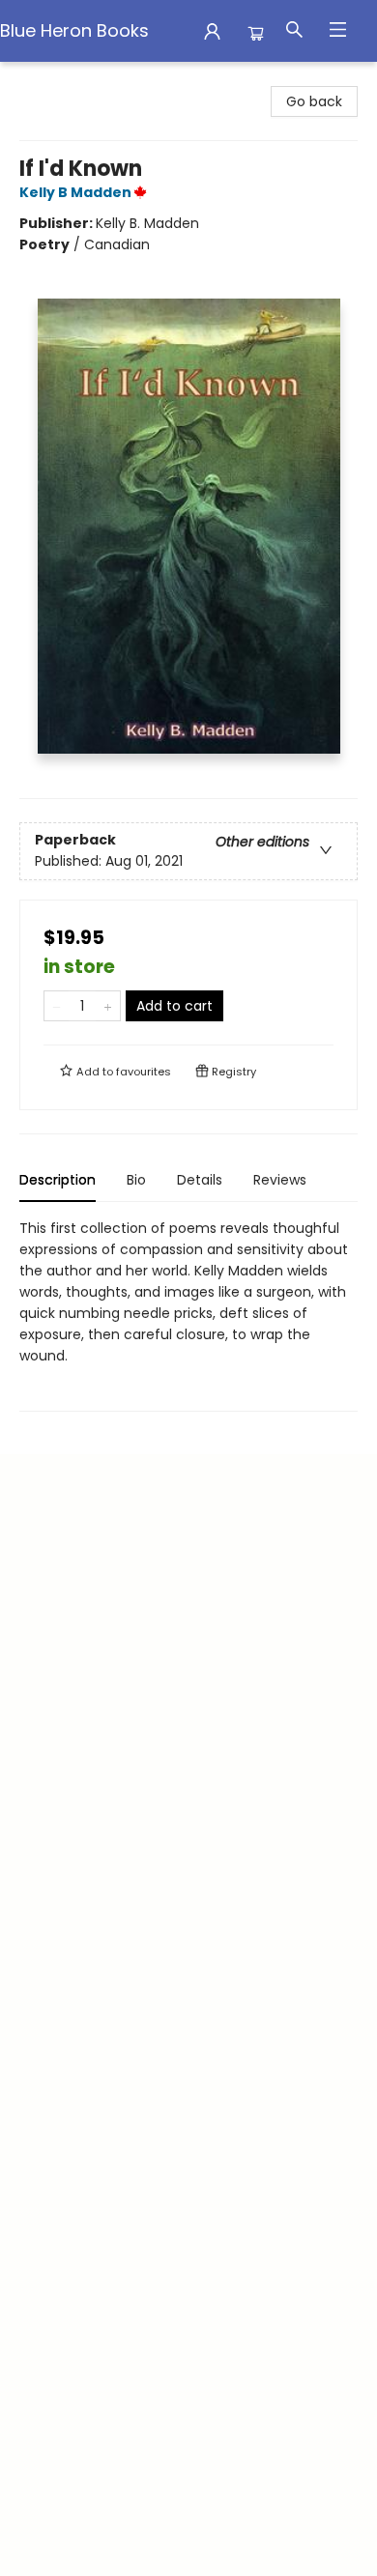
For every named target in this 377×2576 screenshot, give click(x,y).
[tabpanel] (188, 1315)
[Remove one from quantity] (57, 1006)
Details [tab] (200, 1180)
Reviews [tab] (280, 1180)
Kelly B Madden (75, 192)
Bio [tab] (136, 1180)
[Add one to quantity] (108, 1006)
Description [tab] (58, 1180)
